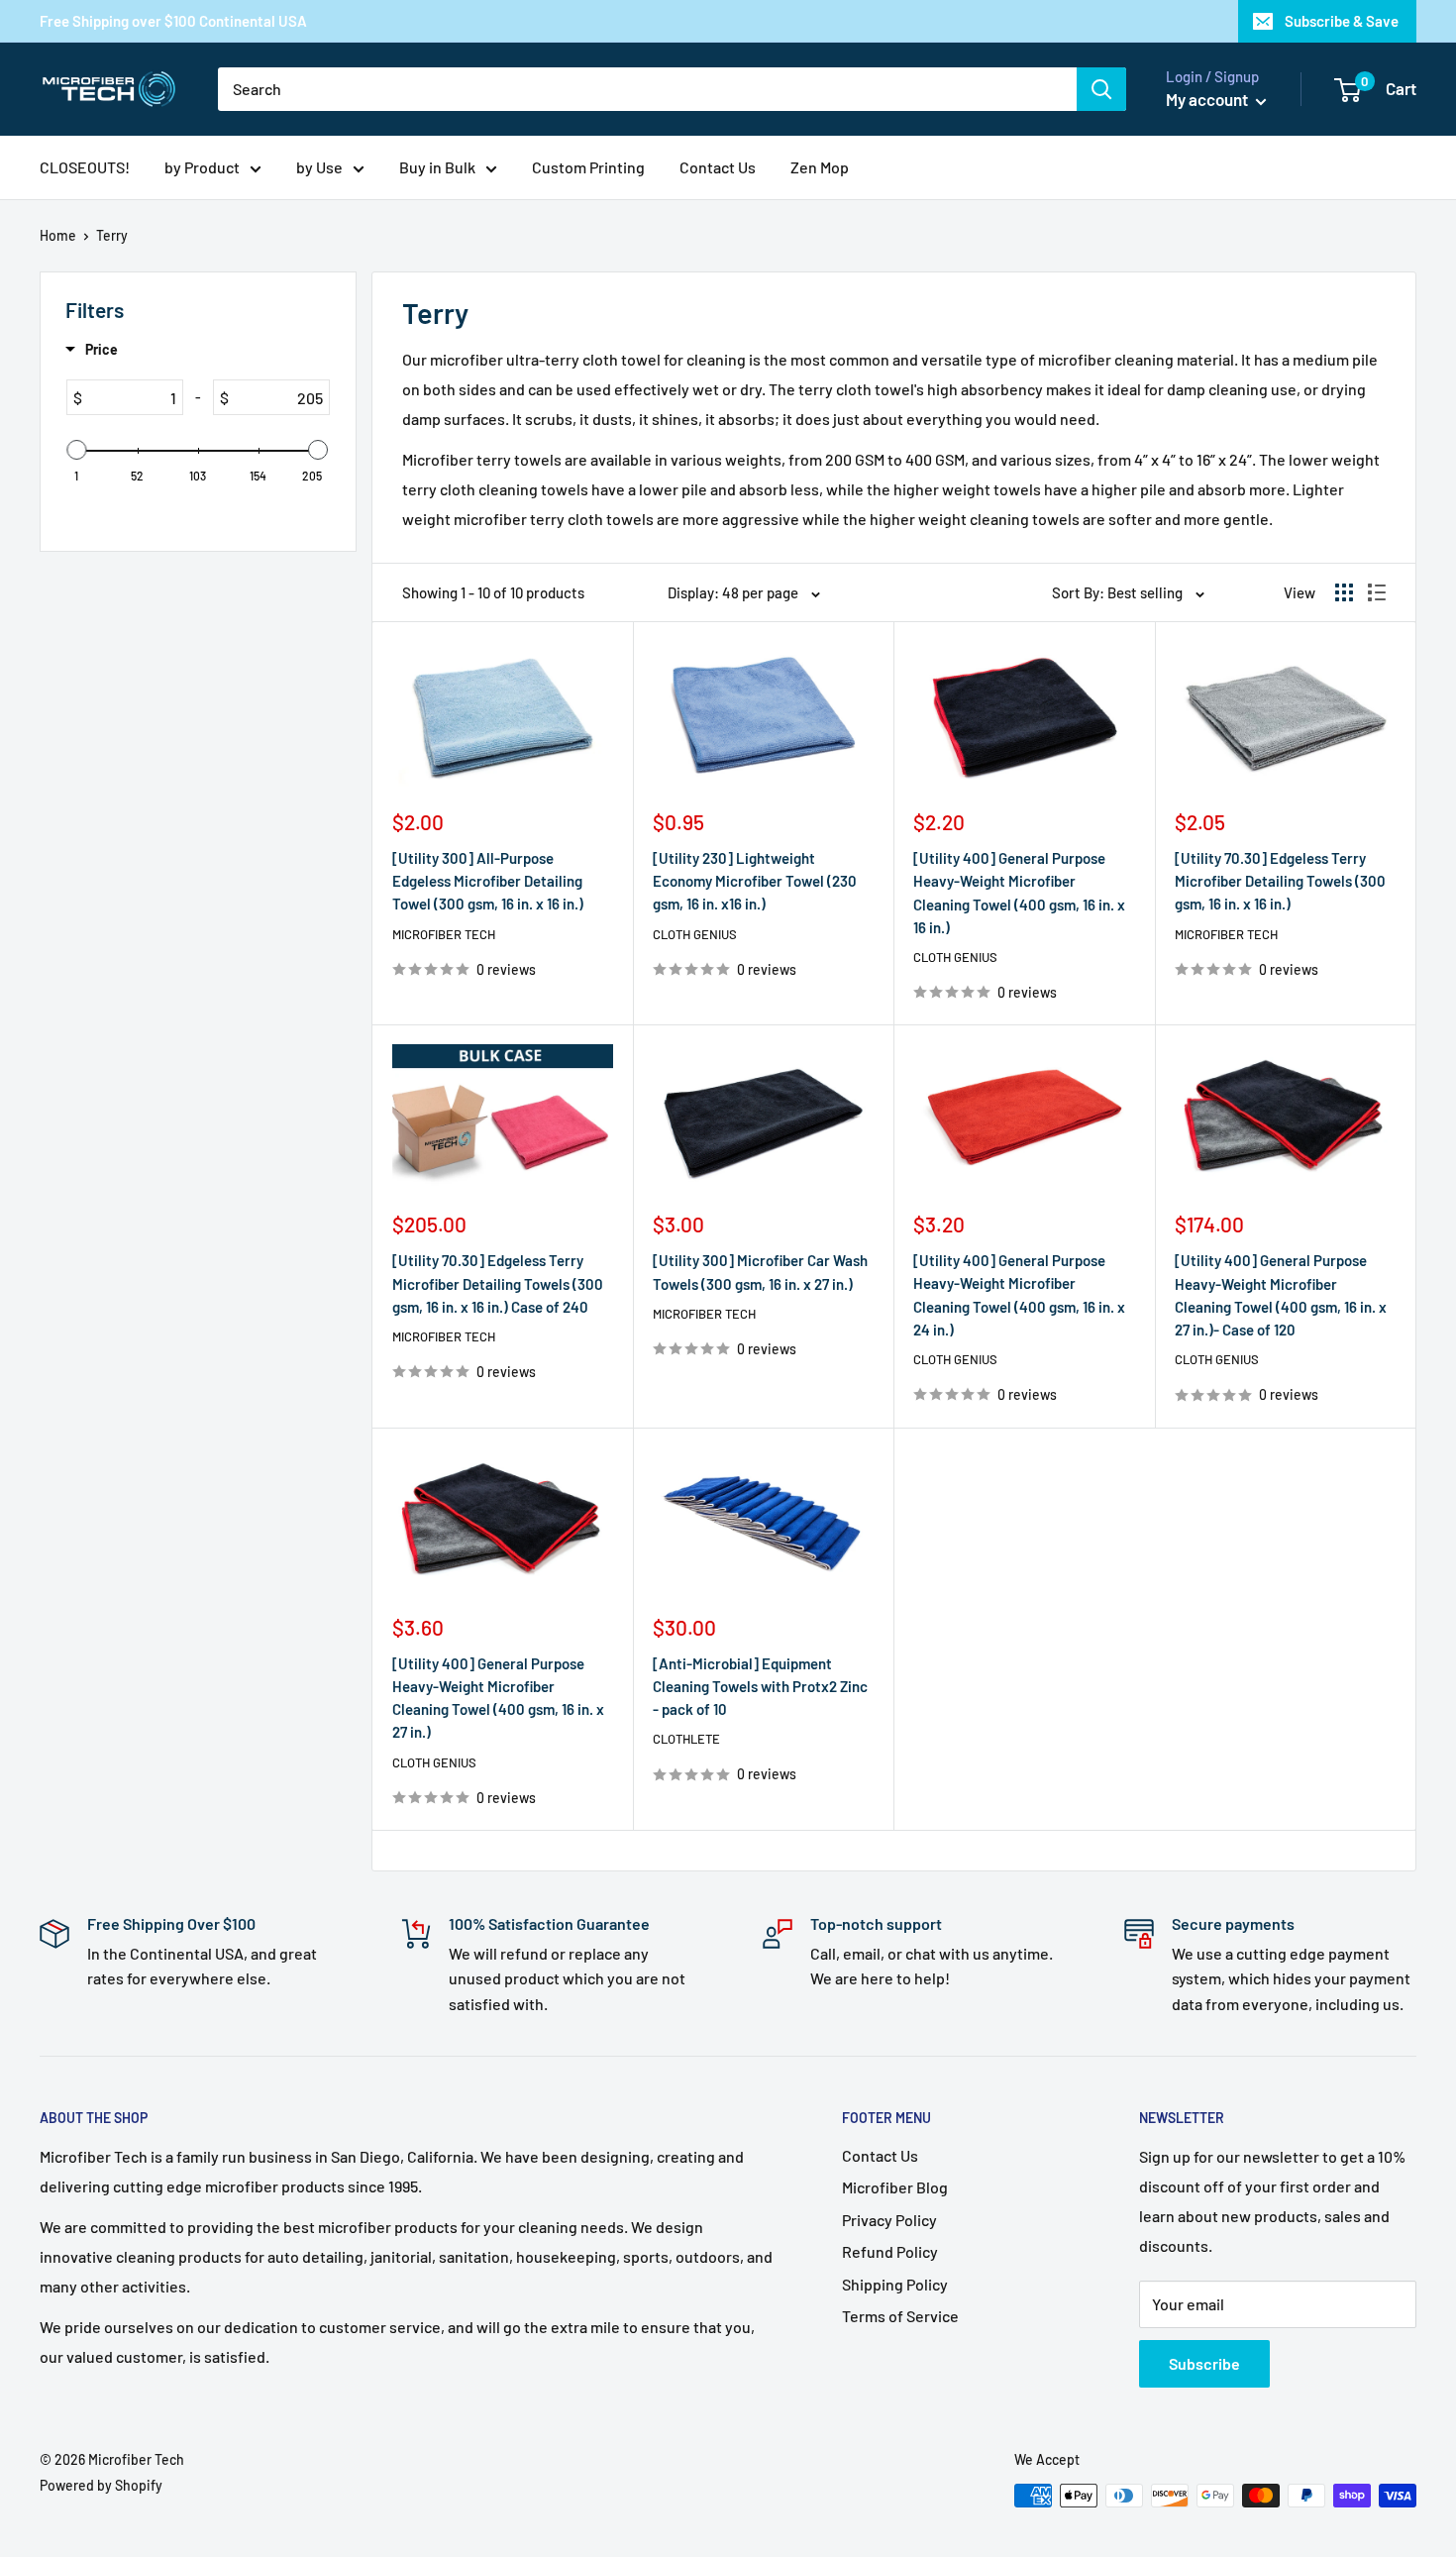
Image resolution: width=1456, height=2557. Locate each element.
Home (58, 235)
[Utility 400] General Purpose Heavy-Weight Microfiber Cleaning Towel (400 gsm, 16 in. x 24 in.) (1019, 1295)
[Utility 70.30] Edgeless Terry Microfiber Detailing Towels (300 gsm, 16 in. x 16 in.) (1280, 881)
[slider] (77, 450)
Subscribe (1204, 2363)
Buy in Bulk (437, 167)
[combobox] (647, 89)
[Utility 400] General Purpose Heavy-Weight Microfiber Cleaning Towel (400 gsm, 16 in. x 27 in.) (498, 1698)
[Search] (1101, 89)
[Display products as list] (1377, 592)
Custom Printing (588, 167)
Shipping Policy (895, 2284)
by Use (319, 167)
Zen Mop (820, 167)
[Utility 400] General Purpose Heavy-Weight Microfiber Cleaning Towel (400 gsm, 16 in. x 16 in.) (1019, 893)
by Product (202, 167)
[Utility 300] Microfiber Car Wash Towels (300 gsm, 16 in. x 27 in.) (760, 1272)
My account (1208, 99)
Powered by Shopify (101, 2485)
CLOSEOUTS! (85, 167)
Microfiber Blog (895, 2187)
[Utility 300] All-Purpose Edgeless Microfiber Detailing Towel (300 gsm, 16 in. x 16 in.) (488, 881)
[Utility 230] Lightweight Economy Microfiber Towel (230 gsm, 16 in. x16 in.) (755, 881)
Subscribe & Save (1342, 21)
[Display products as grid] (1344, 592)
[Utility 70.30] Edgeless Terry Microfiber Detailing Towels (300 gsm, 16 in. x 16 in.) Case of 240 (498, 1283)
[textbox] (132, 397)
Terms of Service (900, 2316)
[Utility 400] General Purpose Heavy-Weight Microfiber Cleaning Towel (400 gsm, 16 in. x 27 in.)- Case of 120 (1281, 1295)
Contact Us (718, 167)
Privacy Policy (889, 2220)
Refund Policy (890, 2251)
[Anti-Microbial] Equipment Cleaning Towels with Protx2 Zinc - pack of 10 (760, 1687)
